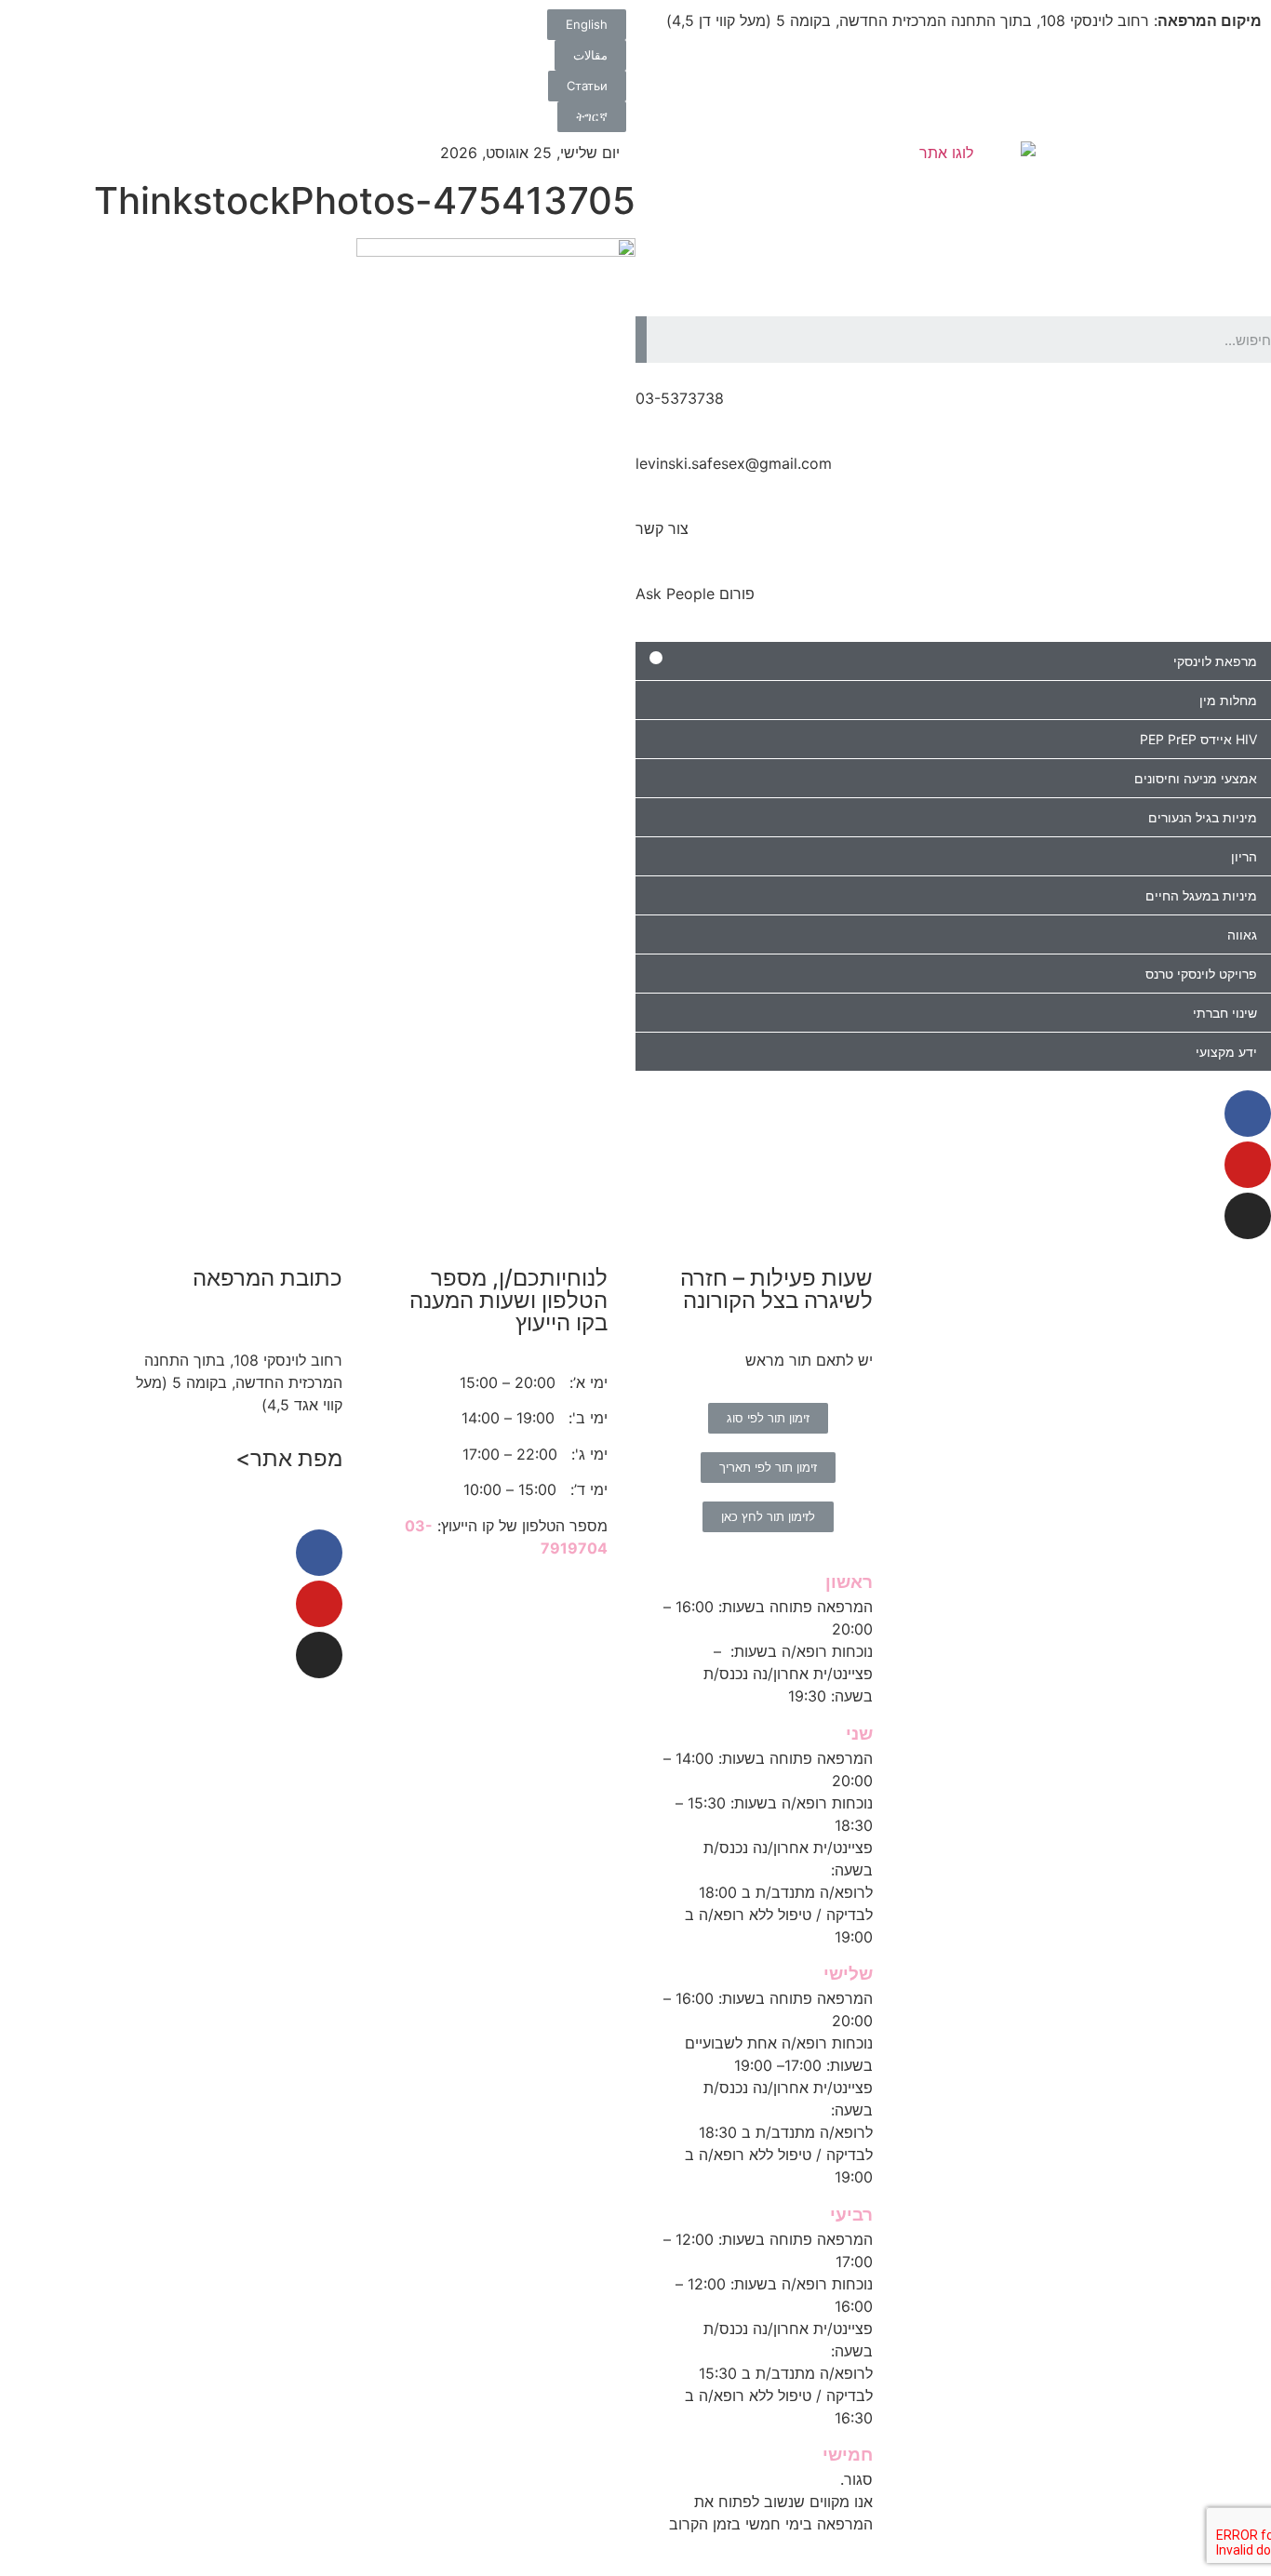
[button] (587, 25)
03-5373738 (680, 398)
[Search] (641, 340)
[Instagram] (1248, 1216)
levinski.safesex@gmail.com (734, 463)
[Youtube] (1248, 1165)
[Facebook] (1248, 1114)
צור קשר (662, 528)
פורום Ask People (695, 594)
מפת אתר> (289, 1458)
